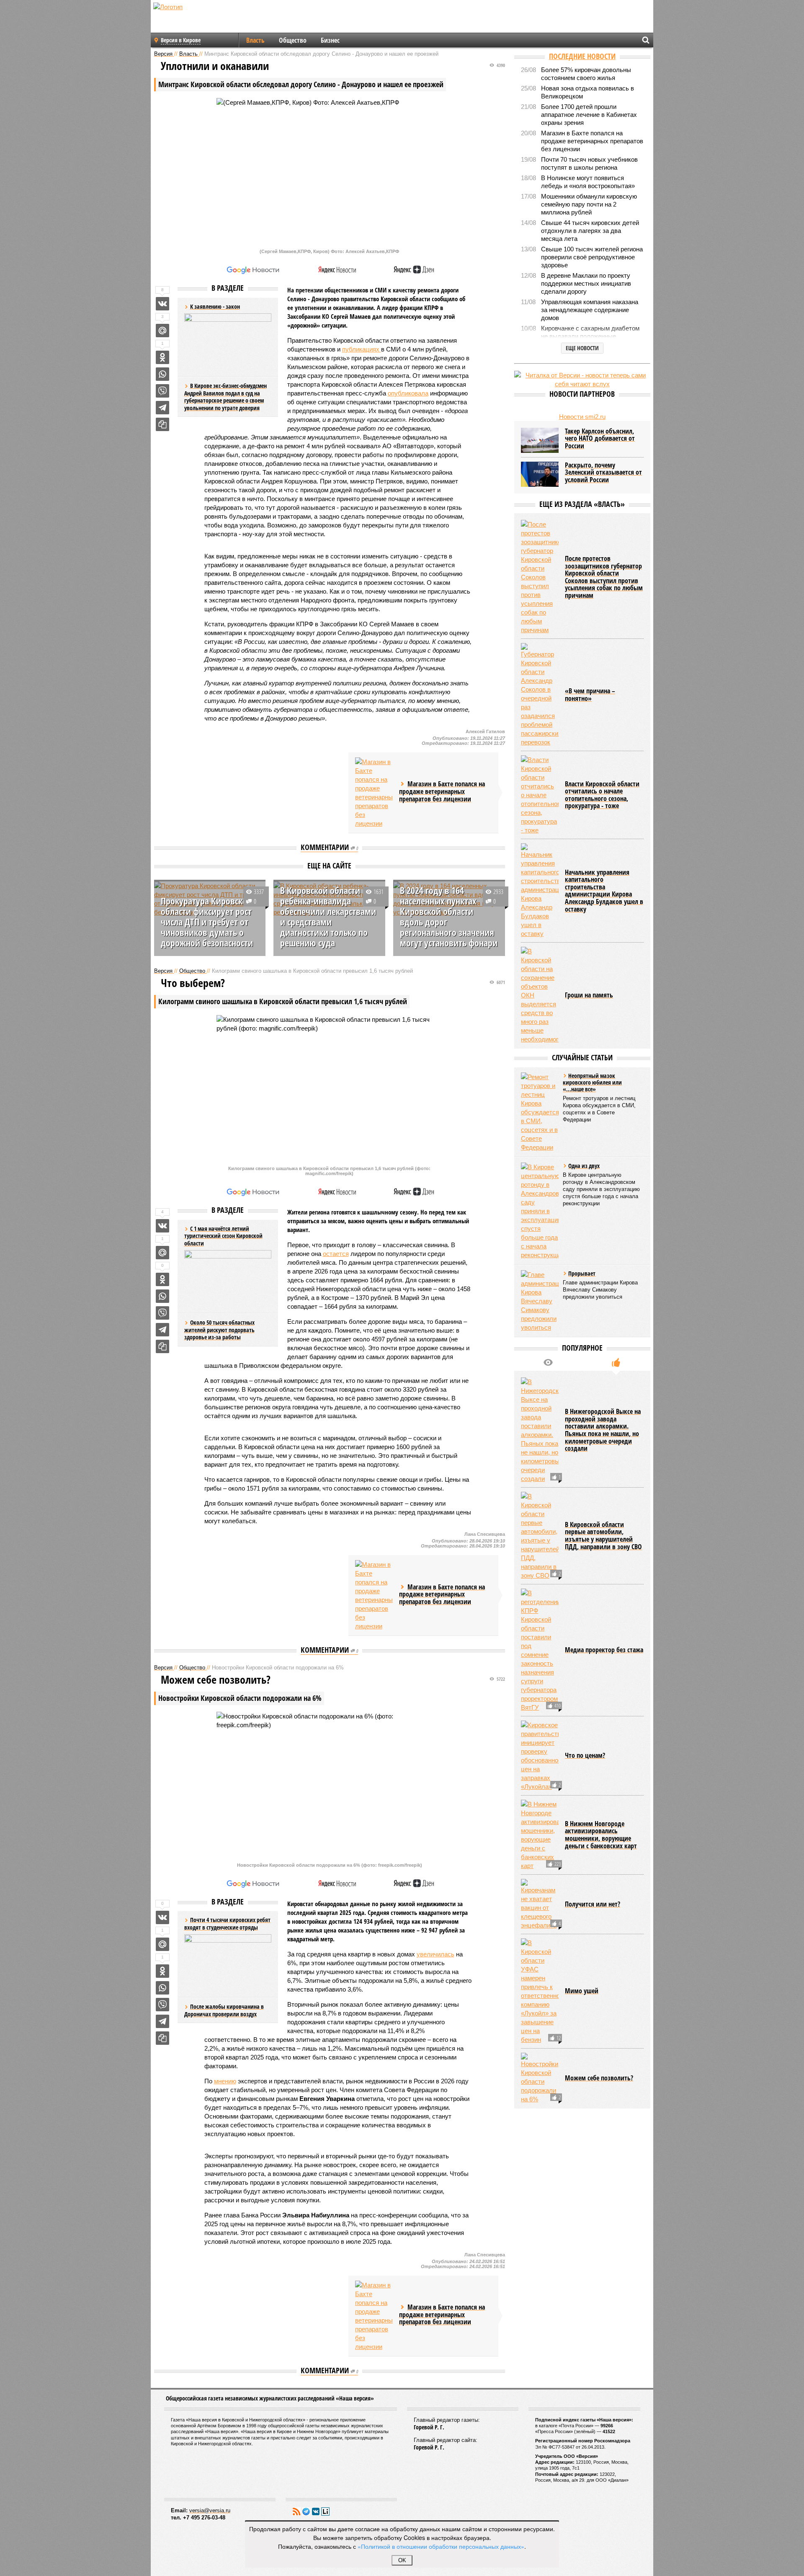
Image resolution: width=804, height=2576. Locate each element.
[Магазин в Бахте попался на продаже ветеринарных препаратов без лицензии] (374, 793)
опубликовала (408, 393)
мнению (225, 2081)
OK (402, 2560)
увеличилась (435, 1954)
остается (336, 1254)
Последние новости (582, 56)
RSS (296, 2511)
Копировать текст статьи (162, 424)
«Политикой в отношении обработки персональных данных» (441, 2546)
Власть (255, 40)
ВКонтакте (316, 2511)
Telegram (306, 2511)
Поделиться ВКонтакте (162, 304)
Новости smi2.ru (582, 417)
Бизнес (330, 40)
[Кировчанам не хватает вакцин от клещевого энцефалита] (540, 1904)
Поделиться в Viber (162, 391)
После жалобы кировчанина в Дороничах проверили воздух (224, 2010)
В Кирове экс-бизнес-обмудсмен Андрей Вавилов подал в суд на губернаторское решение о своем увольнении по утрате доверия (225, 397)
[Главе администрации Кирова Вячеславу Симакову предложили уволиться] (540, 1301)
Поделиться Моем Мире (162, 331)
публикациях (362, 349)
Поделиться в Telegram (162, 408)
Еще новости (582, 348)
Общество (293, 40)
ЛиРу (325, 2511)
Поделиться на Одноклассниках (162, 357)
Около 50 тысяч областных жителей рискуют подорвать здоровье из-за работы (219, 1330)
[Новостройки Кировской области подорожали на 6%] (540, 2078)
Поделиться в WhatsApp (162, 374)
